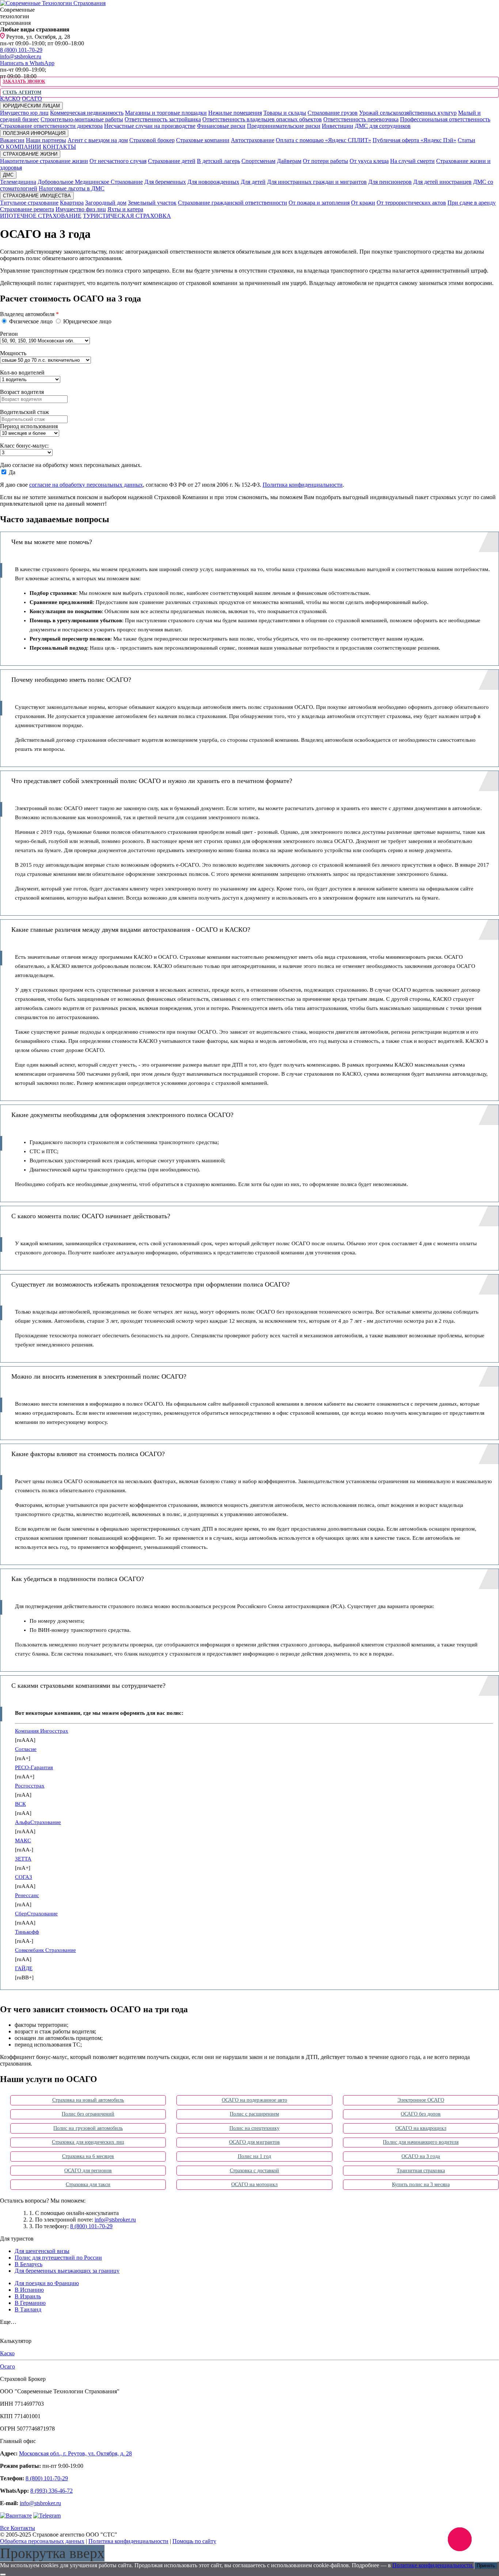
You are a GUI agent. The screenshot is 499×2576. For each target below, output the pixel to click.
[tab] (249, 542)
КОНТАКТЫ (59, 147)
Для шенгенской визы (42, 2251)
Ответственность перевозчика (361, 119)
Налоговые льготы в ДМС (72, 188)
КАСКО (10, 98)
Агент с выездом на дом (98, 140)
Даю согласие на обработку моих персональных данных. (71, 465)
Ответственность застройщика (163, 119)
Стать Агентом (22, 92)
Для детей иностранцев (442, 182)
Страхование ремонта (27, 209)
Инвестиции (338, 126)
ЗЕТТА (23, 1859)
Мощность (13, 353)
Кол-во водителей (22, 373)
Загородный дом (106, 203)
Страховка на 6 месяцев (88, 2156)
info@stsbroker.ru (21, 56)
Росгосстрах (30, 1786)
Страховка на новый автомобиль (88, 2100)
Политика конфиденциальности (303, 485)
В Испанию (29, 2290)
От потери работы (325, 161)
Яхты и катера (125, 209)
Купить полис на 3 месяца (421, 2184)
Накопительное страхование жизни (44, 161)
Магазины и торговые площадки (166, 113)
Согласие (26, 1749)
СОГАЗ (24, 1877)
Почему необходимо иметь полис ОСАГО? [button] (71, 680)
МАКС (23, 1840)
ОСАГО (32, 98)
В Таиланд (28, 2309)
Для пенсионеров (390, 182)
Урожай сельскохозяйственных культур (408, 113)
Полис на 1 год (254, 2156)
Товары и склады (285, 113)
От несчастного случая (118, 161)
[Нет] (3, 2575)
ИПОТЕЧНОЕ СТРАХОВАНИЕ (41, 216)
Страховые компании (203, 140)
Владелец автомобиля (29, 314)
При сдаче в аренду (472, 203)
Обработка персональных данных (42, 2541)
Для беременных (165, 182)
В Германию (30, 2303)
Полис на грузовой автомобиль (88, 2128)
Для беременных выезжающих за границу (67, 2271)
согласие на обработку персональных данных (86, 485)
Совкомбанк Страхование (45, 1950)
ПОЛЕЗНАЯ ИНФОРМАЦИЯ (34, 133)
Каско (7, 2353)
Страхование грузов (333, 113)
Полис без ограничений (88, 2114)
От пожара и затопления (319, 203)
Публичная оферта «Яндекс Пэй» (414, 140)
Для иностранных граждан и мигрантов (317, 182)
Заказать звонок (24, 81)
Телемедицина (18, 182)
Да (11, 472)
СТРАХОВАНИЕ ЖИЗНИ (30, 154)
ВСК (20, 1804)
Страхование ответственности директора (51, 126)
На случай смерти (412, 161)
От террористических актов (411, 203)
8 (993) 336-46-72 (52, 2491)
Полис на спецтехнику (255, 2128)
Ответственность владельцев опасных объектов (262, 119)
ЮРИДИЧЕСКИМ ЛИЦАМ (31, 106)
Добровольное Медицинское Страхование (90, 182)
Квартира (72, 203)
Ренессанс (27, 1895)
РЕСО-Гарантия (34, 1767)
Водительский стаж (24, 412)
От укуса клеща (369, 161)
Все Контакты (18, 2528)
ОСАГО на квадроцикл (421, 2128)
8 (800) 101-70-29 (21, 50)
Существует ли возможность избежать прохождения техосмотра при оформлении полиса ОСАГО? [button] (151, 1284)
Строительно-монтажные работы (82, 119)
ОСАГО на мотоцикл (254, 2184)
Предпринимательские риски (284, 126)
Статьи (466, 140)
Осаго (7, 2366)
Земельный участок (152, 203)
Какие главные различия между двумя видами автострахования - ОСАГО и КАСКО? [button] (131, 930)
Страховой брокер (152, 140)
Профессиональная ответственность (445, 119)
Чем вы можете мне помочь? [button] (52, 542)
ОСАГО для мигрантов (254, 2142)
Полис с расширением (254, 2114)
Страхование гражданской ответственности (233, 203)
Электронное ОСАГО (421, 2100)
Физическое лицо (31, 321)
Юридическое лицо (87, 321)
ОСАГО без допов (421, 2114)
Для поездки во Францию (47, 2283)
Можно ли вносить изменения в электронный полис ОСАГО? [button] (99, 1376)
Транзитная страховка (421, 2171)
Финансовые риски (221, 126)
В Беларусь (28, 2264)
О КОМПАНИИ (21, 147)
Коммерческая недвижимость (87, 113)
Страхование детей (172, 161)
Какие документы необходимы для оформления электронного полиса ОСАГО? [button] (122, 1115)
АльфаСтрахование (38, 1822)
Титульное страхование (29, 203)
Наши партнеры (46, 140)
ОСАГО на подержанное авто (254, 2100)
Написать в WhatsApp (27, 63)
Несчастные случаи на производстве (150, 126)
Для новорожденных (213, 182)
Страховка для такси (88, 2184)
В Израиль (28, 2296)
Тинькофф (27, 1932)
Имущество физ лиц (81, 209)
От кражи (363, 203)
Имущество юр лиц (24, 113)
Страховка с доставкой (255, 2171)
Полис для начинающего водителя (421, 2142)
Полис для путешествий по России (58, 2258)
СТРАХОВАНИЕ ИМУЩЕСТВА (37, 196)
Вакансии (12, 140)
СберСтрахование (36, 1914)
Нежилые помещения (235, 113)
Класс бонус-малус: (24, 446)
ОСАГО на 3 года (421, 2156)
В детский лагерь (218, 161)
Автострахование (253, 140)
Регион (9, 334)
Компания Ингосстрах (42, 1731)
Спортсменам (258, 161)
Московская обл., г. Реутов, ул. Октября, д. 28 (75, 2453)
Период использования (29, 426)
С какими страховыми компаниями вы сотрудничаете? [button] (88, 1686)
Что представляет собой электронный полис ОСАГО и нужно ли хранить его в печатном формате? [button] (152, 781)
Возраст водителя (22, 392)
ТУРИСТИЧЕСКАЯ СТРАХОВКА (127, 216)
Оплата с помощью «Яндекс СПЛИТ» (323, 140)
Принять (486, 2566)
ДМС (8, 175)
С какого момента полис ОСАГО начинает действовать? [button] (91, 1216)
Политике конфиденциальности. (433, 2565)
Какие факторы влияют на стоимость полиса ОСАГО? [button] (88, 1454)
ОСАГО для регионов (88, 2171)
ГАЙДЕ (24, 1968)
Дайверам (289, 161)
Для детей (253, 182)
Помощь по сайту (194, 2541)
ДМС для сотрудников (383, 126)
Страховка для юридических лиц (88, 2142)
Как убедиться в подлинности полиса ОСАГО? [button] (78, 1579)
